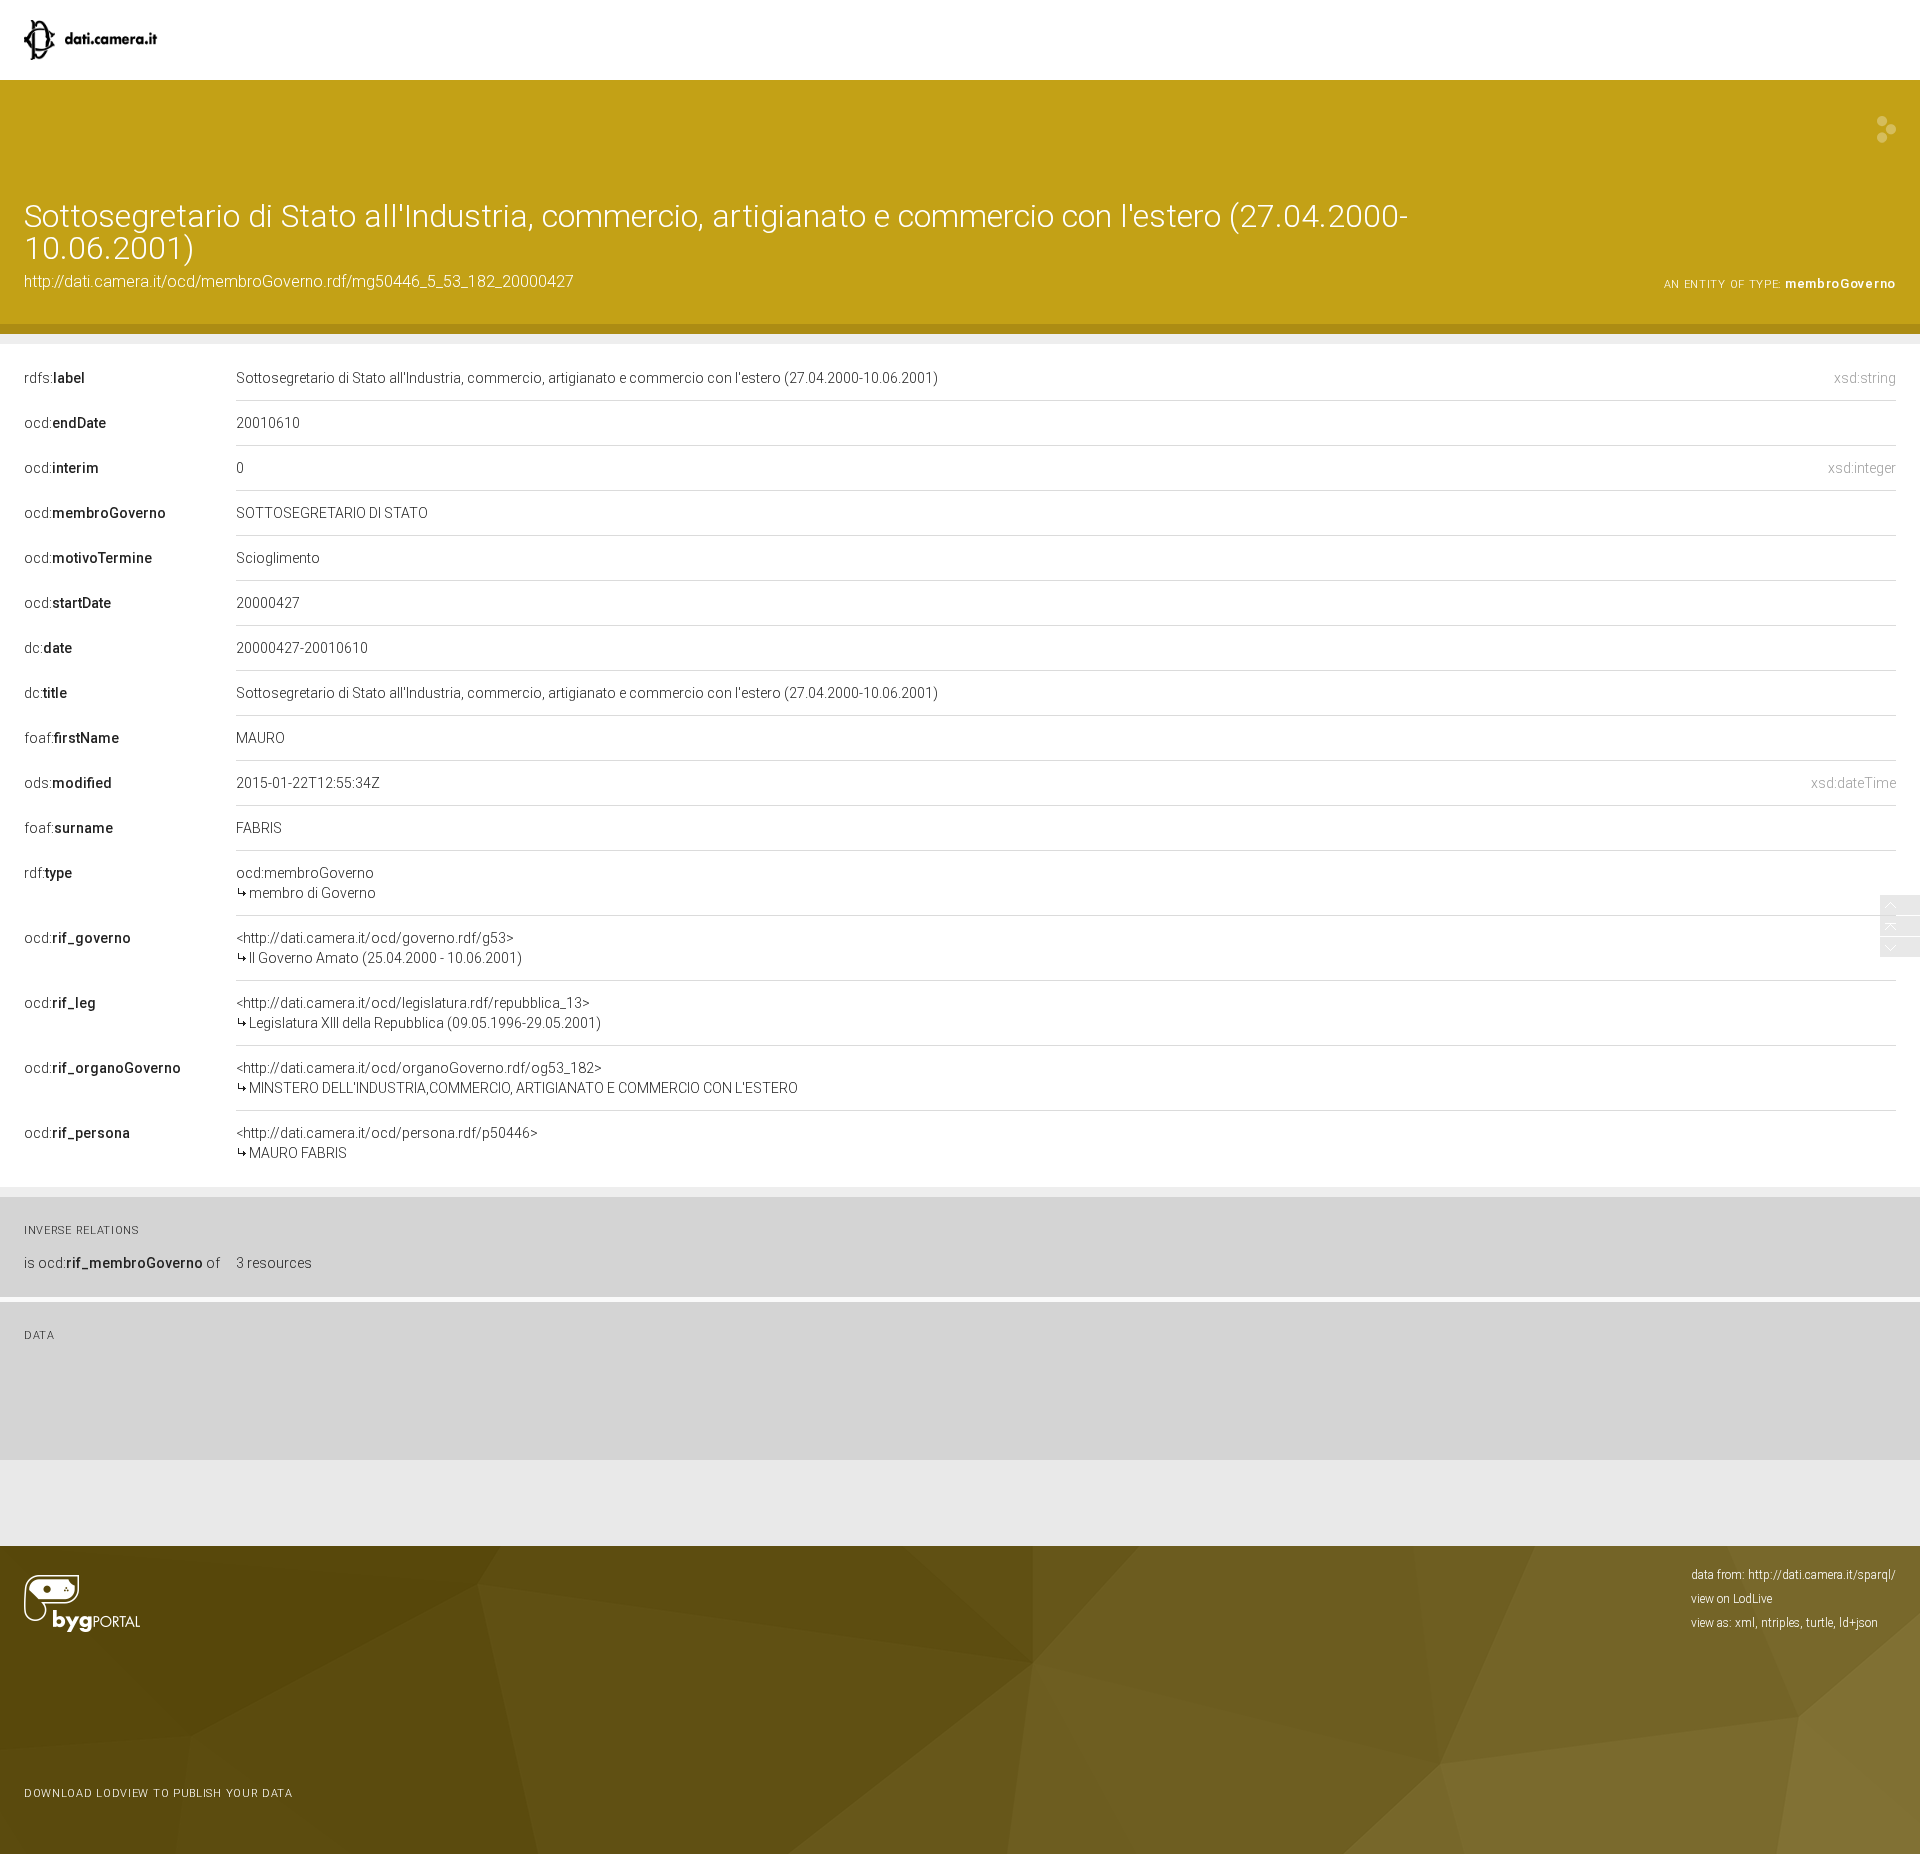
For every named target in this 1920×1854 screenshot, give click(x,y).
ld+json (1858, 1623)
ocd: (65, 423)
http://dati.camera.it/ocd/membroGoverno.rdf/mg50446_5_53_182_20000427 (299, 281)
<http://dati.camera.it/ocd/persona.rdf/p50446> (387, 1143)
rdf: (48, 873)
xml (1745, 1623)
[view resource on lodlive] (1886, 129)
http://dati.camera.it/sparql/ (1822, 1575)
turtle (1819, 1623)
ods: (68, 783)
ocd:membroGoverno (306, 883)
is (122, 1263)
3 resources (274, 1263)
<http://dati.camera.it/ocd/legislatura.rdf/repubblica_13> (418, 1013)
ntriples (1780, 1623)
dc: (48, 648)
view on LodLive (1731, 1599)
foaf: (71, 738)
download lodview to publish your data (158, 1793)
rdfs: (54, 378)
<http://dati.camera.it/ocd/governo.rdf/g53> (379, 948)
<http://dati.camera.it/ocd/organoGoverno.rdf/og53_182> (517, 1078)
